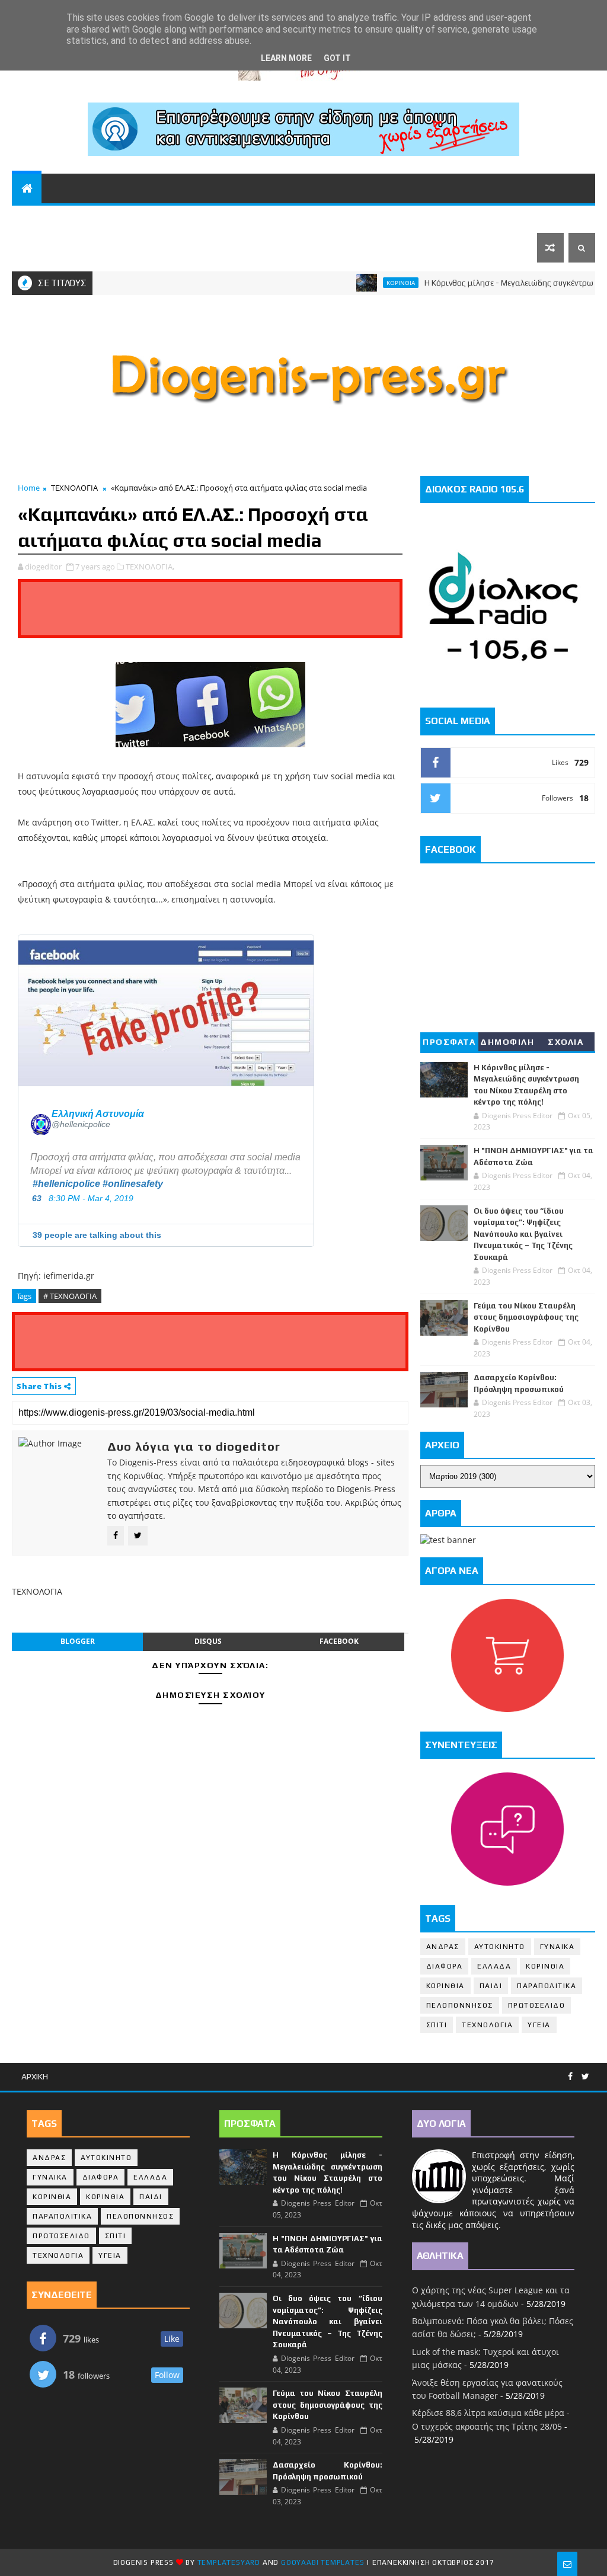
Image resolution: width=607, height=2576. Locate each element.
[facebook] (570, 2077)
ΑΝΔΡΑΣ (443, 1947)
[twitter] (585, 2077)
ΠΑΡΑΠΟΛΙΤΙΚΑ (238, 218)
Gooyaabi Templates (322, 2562)
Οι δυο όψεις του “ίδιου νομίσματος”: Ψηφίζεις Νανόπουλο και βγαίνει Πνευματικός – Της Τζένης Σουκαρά (523, 1234)
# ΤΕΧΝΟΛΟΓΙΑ (70, 1296)
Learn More (286, 58)
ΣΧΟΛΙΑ (566, 1042)
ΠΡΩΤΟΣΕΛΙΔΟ (537, 2005)
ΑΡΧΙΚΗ (35, 2076)
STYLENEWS (357, 218)
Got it (337, 58)
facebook (339, 1641)
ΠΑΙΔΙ (491, 1986)
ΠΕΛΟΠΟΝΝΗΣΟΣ (91, 218)
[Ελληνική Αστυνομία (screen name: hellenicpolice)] (41, 1119)
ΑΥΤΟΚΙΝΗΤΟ (500, 1947)
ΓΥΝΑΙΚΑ (558, 1947)
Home (29, 488)
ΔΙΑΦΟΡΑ (445, 1966)
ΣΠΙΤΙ (437, 2025)
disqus (208, 1641)
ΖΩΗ (295, 218)
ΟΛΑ (28, 218)
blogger (78, 1641)
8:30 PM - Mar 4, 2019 (91, 1198)
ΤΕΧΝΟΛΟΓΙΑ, (150, 567)
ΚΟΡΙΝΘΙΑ (168, 218)
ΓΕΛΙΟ (422, 218)
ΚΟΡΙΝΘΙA (445, 1986)
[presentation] (166, 1010)
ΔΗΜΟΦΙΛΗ (507, 1042)
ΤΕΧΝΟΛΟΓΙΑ (74, 488)
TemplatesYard (229, 2562)
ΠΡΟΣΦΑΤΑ (449, 1042)
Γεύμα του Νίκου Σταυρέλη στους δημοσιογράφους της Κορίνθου (526, 1317)
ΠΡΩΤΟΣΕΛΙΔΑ (53, 248)
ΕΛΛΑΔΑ (469, 218)
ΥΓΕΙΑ (539, 2025)
